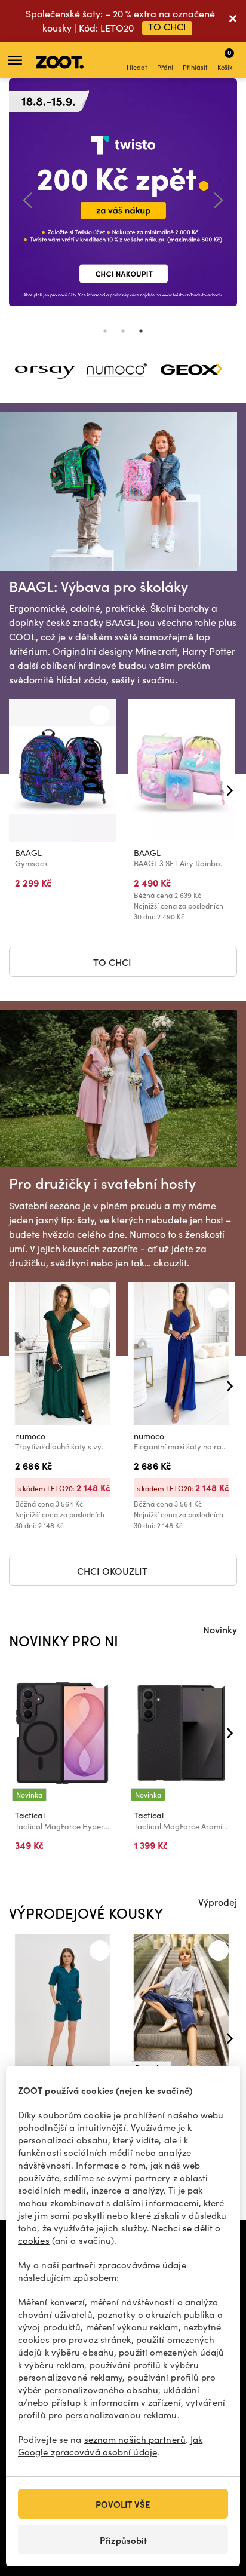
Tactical (30, 1815)
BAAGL (28, 853)
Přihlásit (195, 67)
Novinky (220, 1629)
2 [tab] (123, 331)
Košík (225, 59)
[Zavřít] (233, 21)
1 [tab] (105, 331)
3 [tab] (141, 331)
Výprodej (218, 1902)
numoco (30, 1436)
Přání (165, 67)
